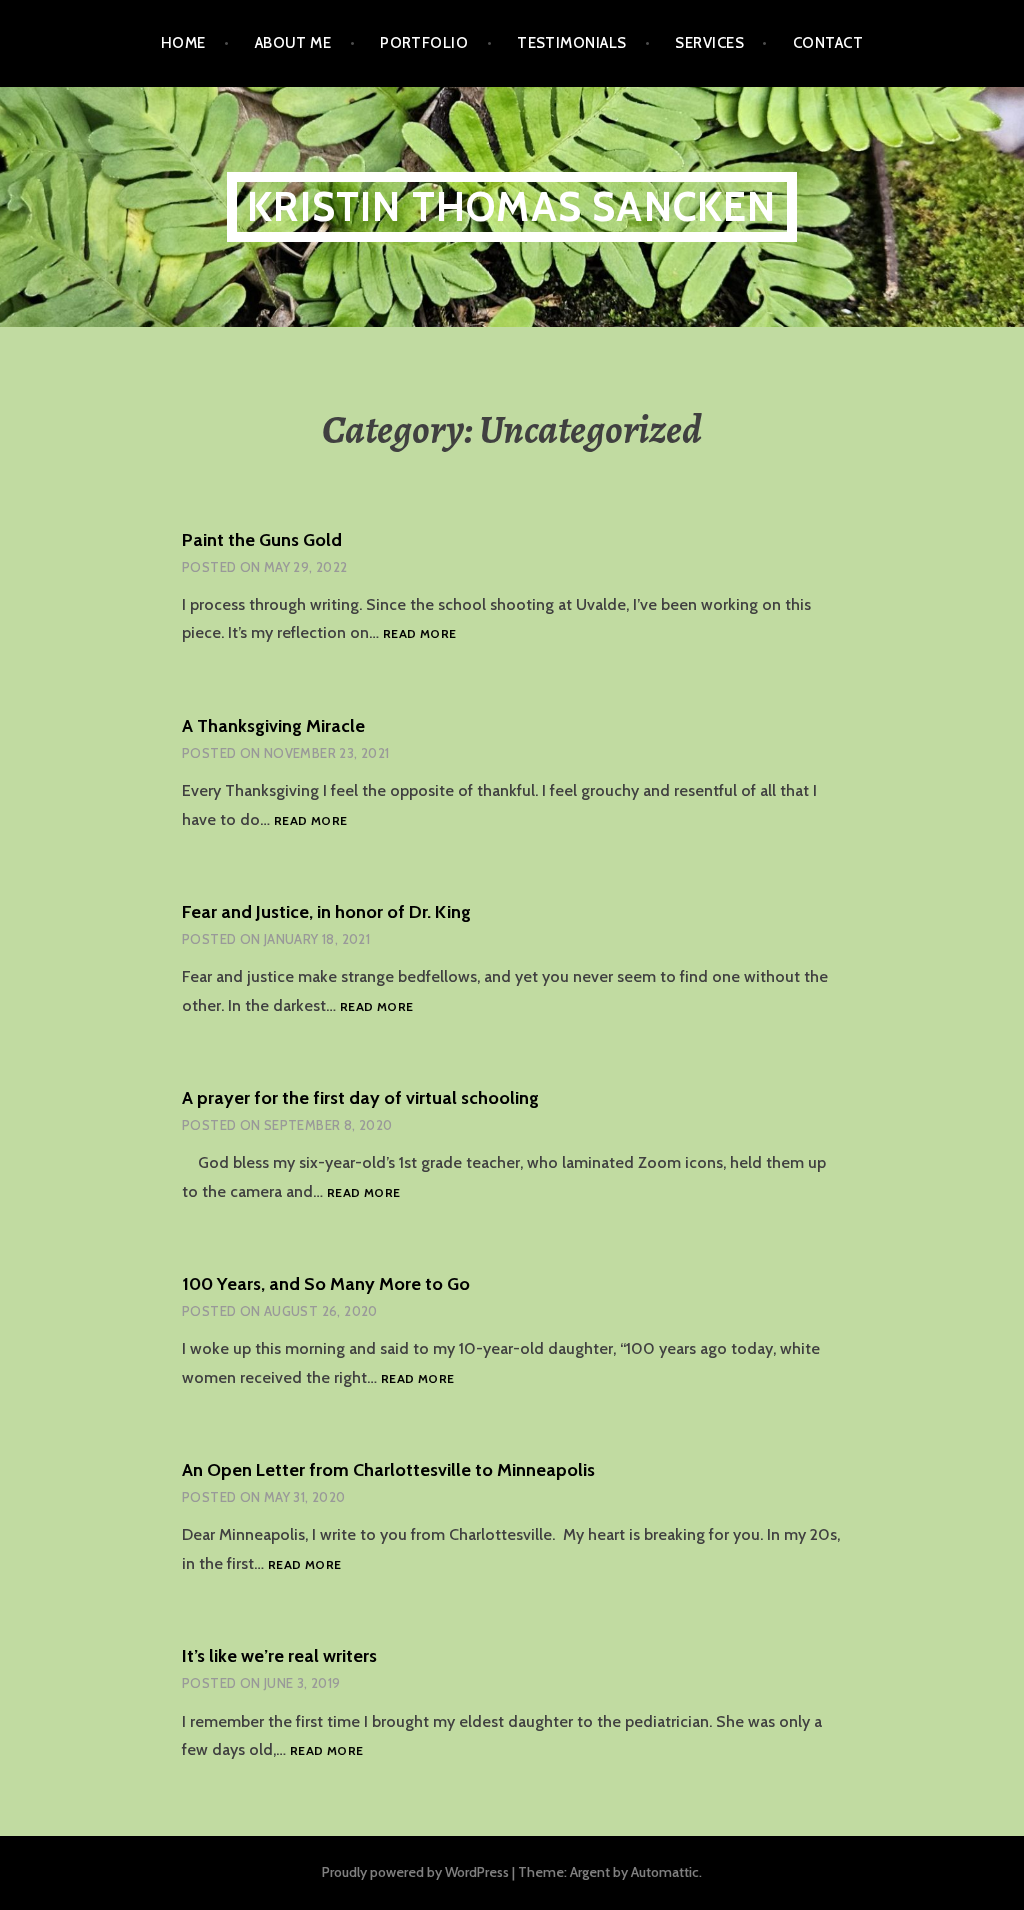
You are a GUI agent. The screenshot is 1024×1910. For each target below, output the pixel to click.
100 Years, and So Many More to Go (326, 1284)
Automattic (665, 1872)
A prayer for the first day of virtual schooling (360, 1098)
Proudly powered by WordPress (415, 1872)
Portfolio (424, 43)
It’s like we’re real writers (279, 1656)
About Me (293, 43)
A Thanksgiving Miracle (273, 726)
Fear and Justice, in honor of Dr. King (326, 912)
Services (709, 43)
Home (183, 43)
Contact (828, 43)
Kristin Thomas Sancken (511, 206)
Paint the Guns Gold (262, 540)
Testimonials (571, 43)
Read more (419, 634)
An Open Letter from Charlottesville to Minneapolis (388, 1470)
